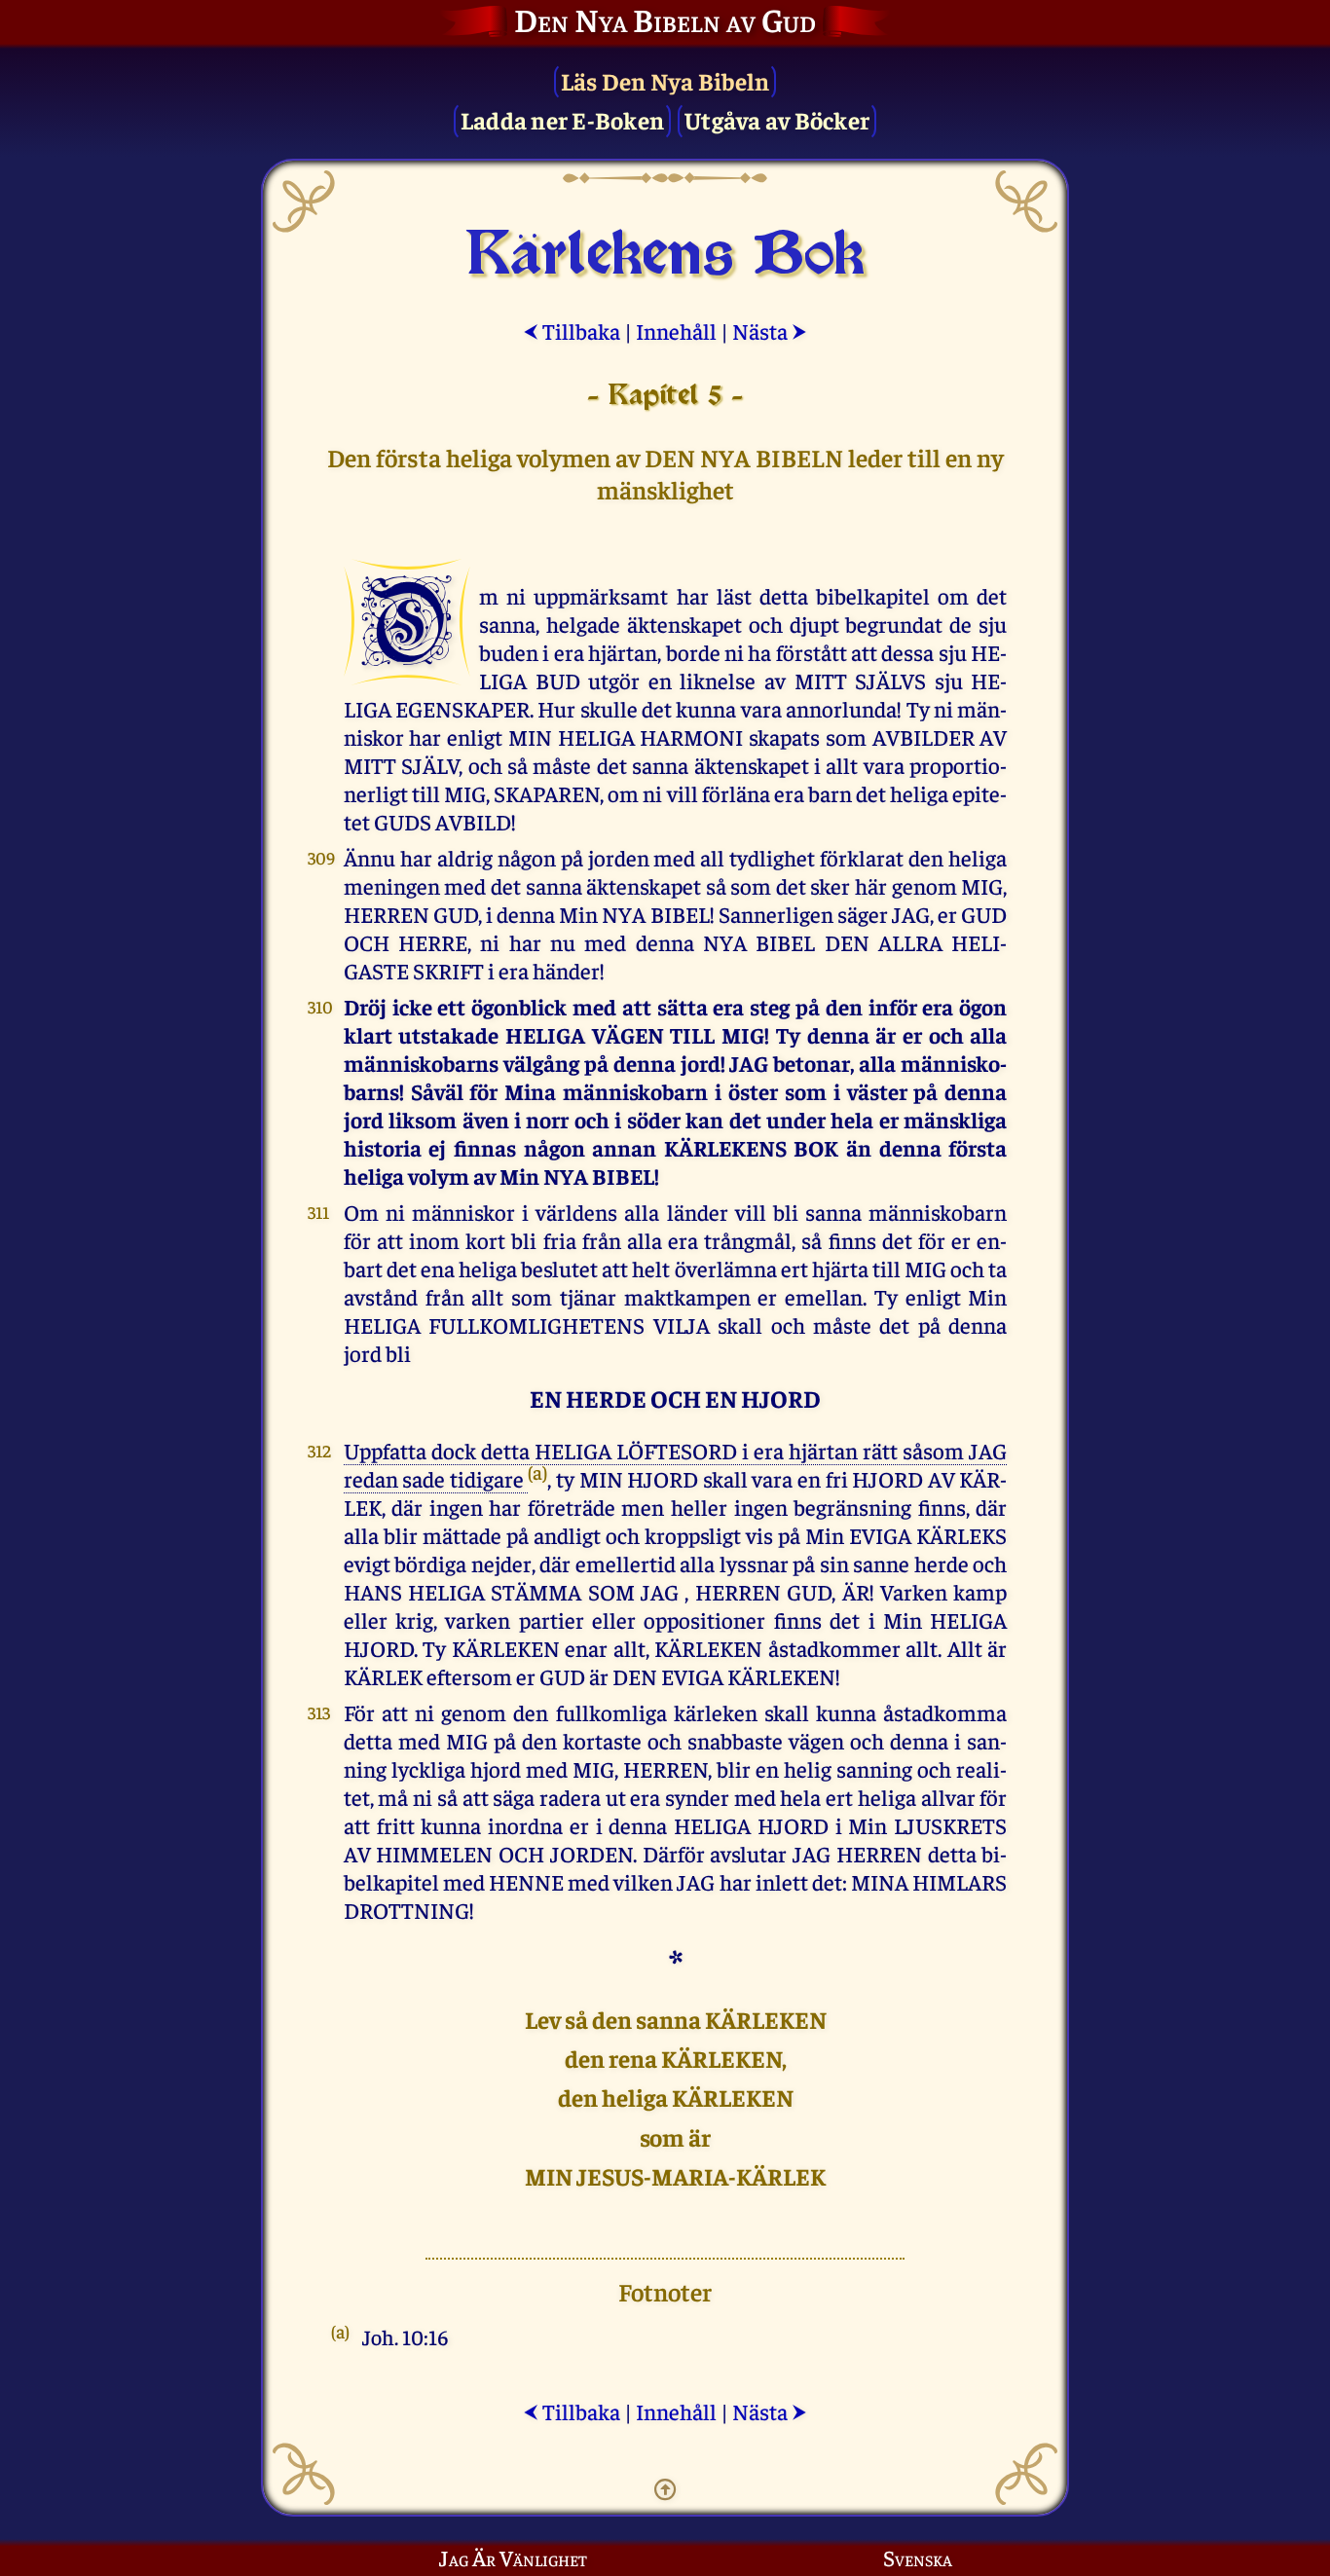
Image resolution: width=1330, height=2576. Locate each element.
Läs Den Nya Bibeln (665, 80)
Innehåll (676, 331)
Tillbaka (572, 331)
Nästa (770, 331)
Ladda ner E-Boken (562, 119)
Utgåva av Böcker (777, 119)
